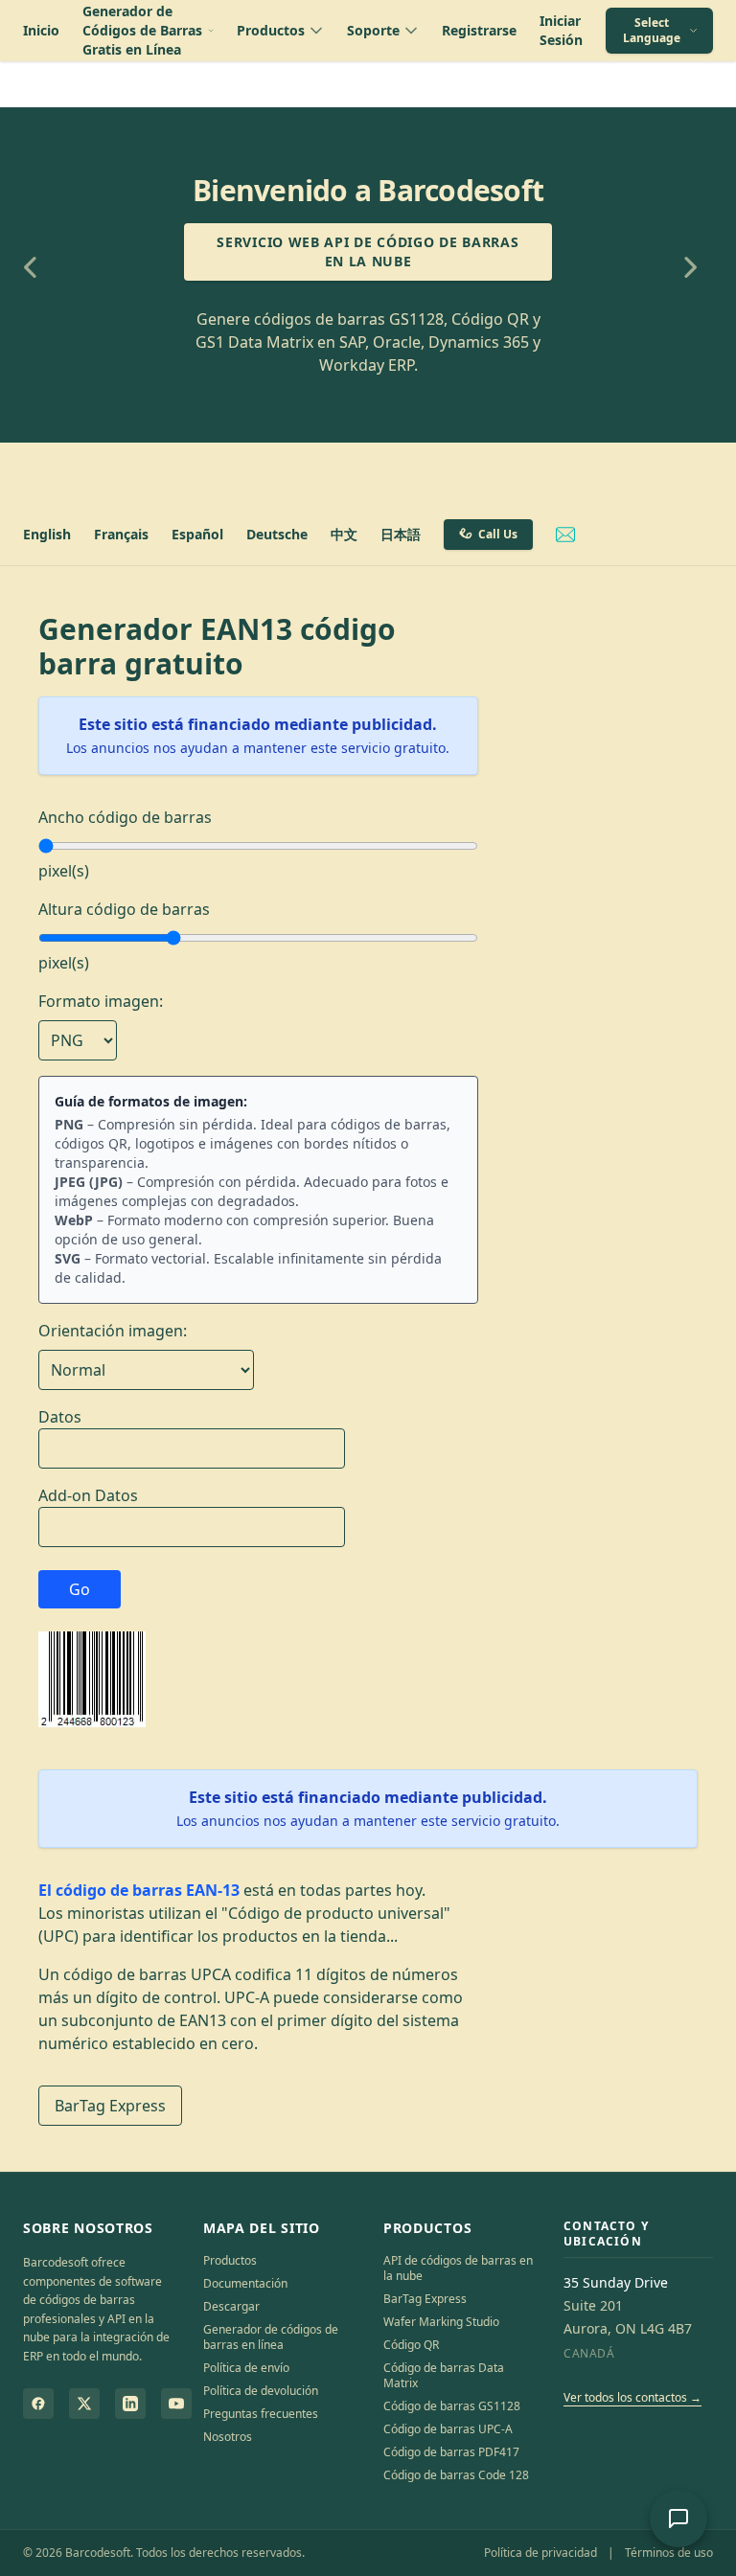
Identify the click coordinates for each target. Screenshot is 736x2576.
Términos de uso (669, 2553)
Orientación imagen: (113, 1331)
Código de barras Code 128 (456, 2475)
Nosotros (228, 2437)
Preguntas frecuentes (261, 2414)
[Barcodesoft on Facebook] (38, 2404)
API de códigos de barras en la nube (458, 2268)
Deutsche (277, 534)
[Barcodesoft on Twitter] (84, 2404)
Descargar (231, 2306)
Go (80, 1589)
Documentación (245, 2283)
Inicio (41, 30)
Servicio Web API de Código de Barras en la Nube (368, 251)
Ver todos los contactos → (632, 2397)
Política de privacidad (540, 2553)
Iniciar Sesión (561, 30)
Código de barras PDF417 (451, 2452)
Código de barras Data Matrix (444, 2375)
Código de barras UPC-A (448, 2429)
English (47, 534)
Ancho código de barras (125, 817)
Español (197, 534)
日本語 (401, 534)
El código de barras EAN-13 (139, 1890)
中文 (344, 534)
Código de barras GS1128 (452, 2406)
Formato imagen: (101, 1001)
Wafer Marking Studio (441, 2322)
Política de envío (246, 2368)
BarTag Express (110, 2106)
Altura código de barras (124, 909)
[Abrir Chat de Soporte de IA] (678, 2519)
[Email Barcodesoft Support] (565, 535)
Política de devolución (261, 2391)
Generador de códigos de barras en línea (271, 2337)
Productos (230, 2260)
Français (121, 534)
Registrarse (479, 30)
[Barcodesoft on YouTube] (176, 2404)
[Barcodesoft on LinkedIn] (130, 2404)
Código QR (411, 2345)
